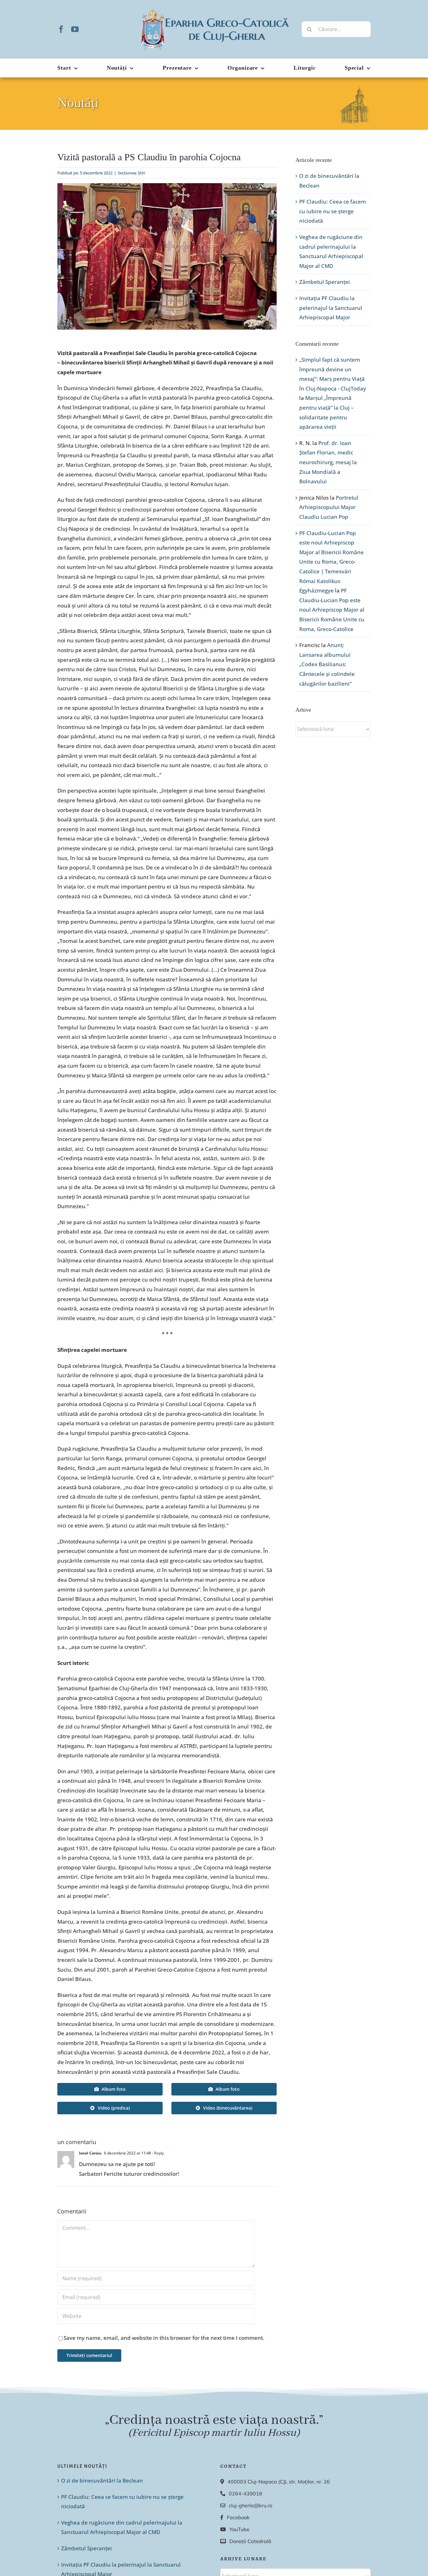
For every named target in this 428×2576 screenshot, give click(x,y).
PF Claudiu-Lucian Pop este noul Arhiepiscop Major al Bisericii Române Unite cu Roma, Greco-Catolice (332, 610)
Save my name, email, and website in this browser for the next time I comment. (164, 2338)
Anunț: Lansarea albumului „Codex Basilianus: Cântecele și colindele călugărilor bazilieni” (327, 664)
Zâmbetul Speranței (325, 282)
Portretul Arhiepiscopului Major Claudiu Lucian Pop (329, 507)
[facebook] (61, 29)
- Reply (157, 2153)
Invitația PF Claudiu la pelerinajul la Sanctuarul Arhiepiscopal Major (331, 308)
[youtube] (75, 29)
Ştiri (141, 173)
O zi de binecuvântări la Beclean (102, 2480)
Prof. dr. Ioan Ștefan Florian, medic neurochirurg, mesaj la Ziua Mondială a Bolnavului (328, 462)
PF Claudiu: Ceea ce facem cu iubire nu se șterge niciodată (333, 211)
